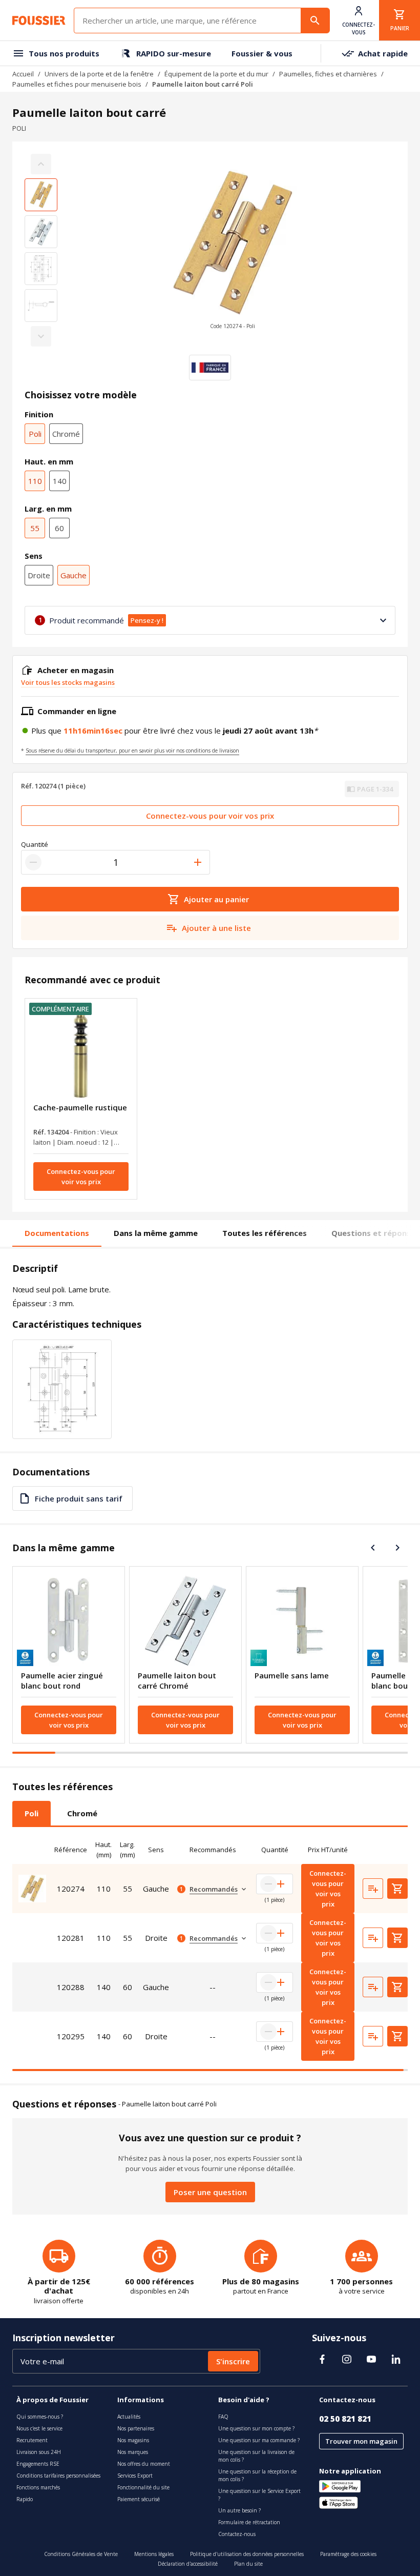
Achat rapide (383, 53)
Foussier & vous (262, 53)
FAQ (223, 2417)
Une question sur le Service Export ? (259, 2495)
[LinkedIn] (396, 2359)
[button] (233, 250)
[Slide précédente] (373, 1548)
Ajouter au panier (216, 899)
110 (35, 481)
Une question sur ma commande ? (259, 2440)
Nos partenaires (136, 2428)
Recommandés (214, 1889)
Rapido (25, 2499)
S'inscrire (233, 2361)
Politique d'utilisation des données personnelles (247, 2554)
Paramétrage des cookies (348, 2554)
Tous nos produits (64, 53)
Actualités (129, 2417)
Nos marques (133, 2452)
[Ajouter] (198, 862)
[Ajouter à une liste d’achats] (373, 1889)
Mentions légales (154, 2554)
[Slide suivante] (397, 1548)
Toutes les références (265, 1233)
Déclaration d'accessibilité (188, 2564)
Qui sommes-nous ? (40, 2417)
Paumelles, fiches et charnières (328, 74)
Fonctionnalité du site (143, 2487)
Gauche (73, 575)
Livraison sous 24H (39, 2452)
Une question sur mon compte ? (256, 2428)
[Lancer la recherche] (315, 21)
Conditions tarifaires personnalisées (58, 2476)
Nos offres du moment (144, 2464)
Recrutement (32, 2440)
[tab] (31, 1813)
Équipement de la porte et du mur (216, 74)
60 (59, 528)
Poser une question (210, 2192)
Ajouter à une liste (216, 928)
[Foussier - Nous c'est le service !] (39, 21)
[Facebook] (322, 2359)
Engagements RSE (38, 2464)
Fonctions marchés (38, 2487)
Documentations (57, 1233)
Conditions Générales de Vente (81, 2554)
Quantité (35, 844)
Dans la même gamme (156, 1233)
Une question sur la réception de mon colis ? (257, 2475)
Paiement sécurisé (139, 2499)
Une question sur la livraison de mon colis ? (256, 2456)
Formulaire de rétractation (249, 2522)
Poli (35, 434)
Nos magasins (133, 2440)
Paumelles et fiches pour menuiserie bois (77, 84)
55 (35, 528)
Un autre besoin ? (239, 2510)
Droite (39, 575)
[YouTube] (371, 2359)
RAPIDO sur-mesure (174, 53)
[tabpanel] (210, 1953)
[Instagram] (347, 2359)
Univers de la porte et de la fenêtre (99, 74)
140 (60, 481)
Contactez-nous (237, 2534)
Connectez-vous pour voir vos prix (210, 816)
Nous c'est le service (39, 2428)
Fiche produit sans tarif (79, 1498)
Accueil (23, 74)
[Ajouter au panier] (397, 1889)
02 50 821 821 (345, 2419)
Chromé (66, 434)
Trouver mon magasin (361, 2441)
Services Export (135, 2476)
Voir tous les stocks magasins (68, 682)
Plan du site (248, 2564)
